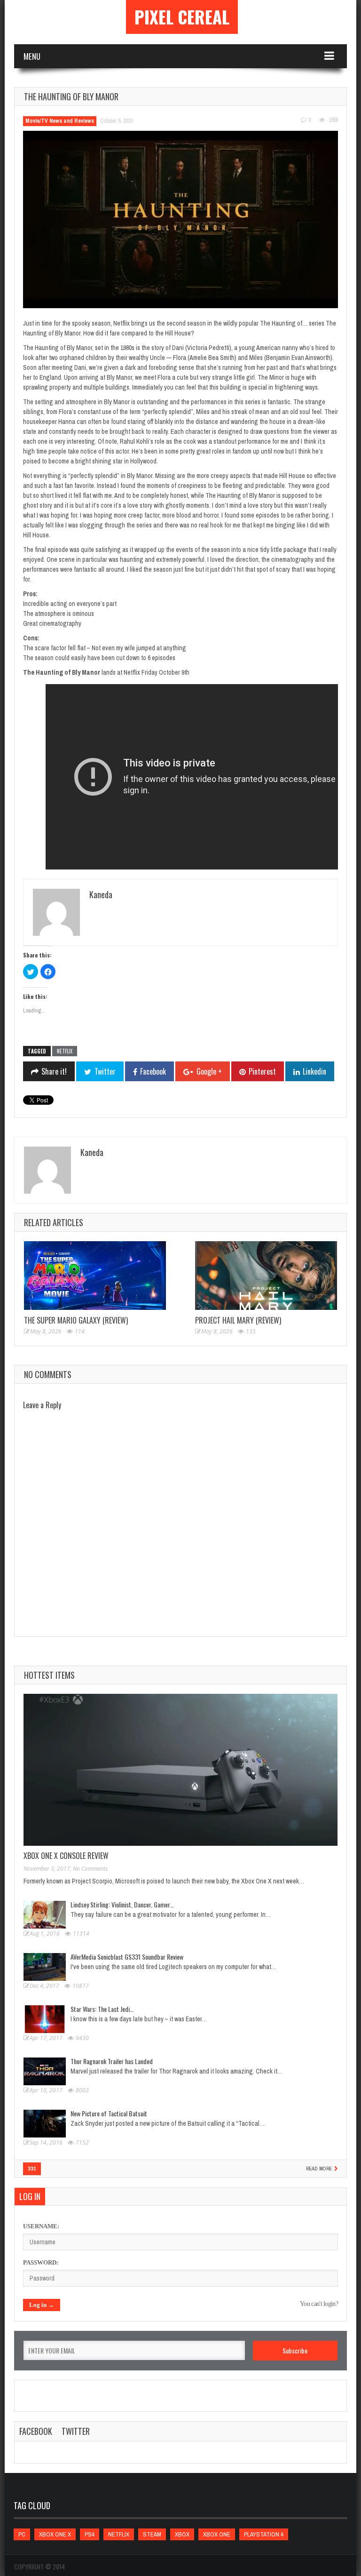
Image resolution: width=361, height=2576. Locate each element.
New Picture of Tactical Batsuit (109, 2113)
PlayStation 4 (264, 2534)
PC (22, 2534)
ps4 (90, 2534)
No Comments (90, 1869)
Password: (41, 2262)
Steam (152, 2534)
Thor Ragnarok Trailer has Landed (112, 2061)
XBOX (182, 2534)
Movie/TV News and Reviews (60, 121)
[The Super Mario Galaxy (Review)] (95, 1276)
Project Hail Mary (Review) (238, 1320)
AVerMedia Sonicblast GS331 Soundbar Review (127, 1957)
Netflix (65, 1051)
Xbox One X (55, 2534)
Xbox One (217, 2534)
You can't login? (319, 2304)
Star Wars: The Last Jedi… (102, 2009)
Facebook (36, 2431)
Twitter (76, 2431)
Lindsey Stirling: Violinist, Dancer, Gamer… (122, 1904)
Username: (41, 2226)
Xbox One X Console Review (66, 1856)
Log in (30, 2196)
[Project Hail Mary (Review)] (266, 1276)
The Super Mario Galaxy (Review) (76, 1320)
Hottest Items (49, 1675)
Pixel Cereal (182, 17)
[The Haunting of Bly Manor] (180, 219)
